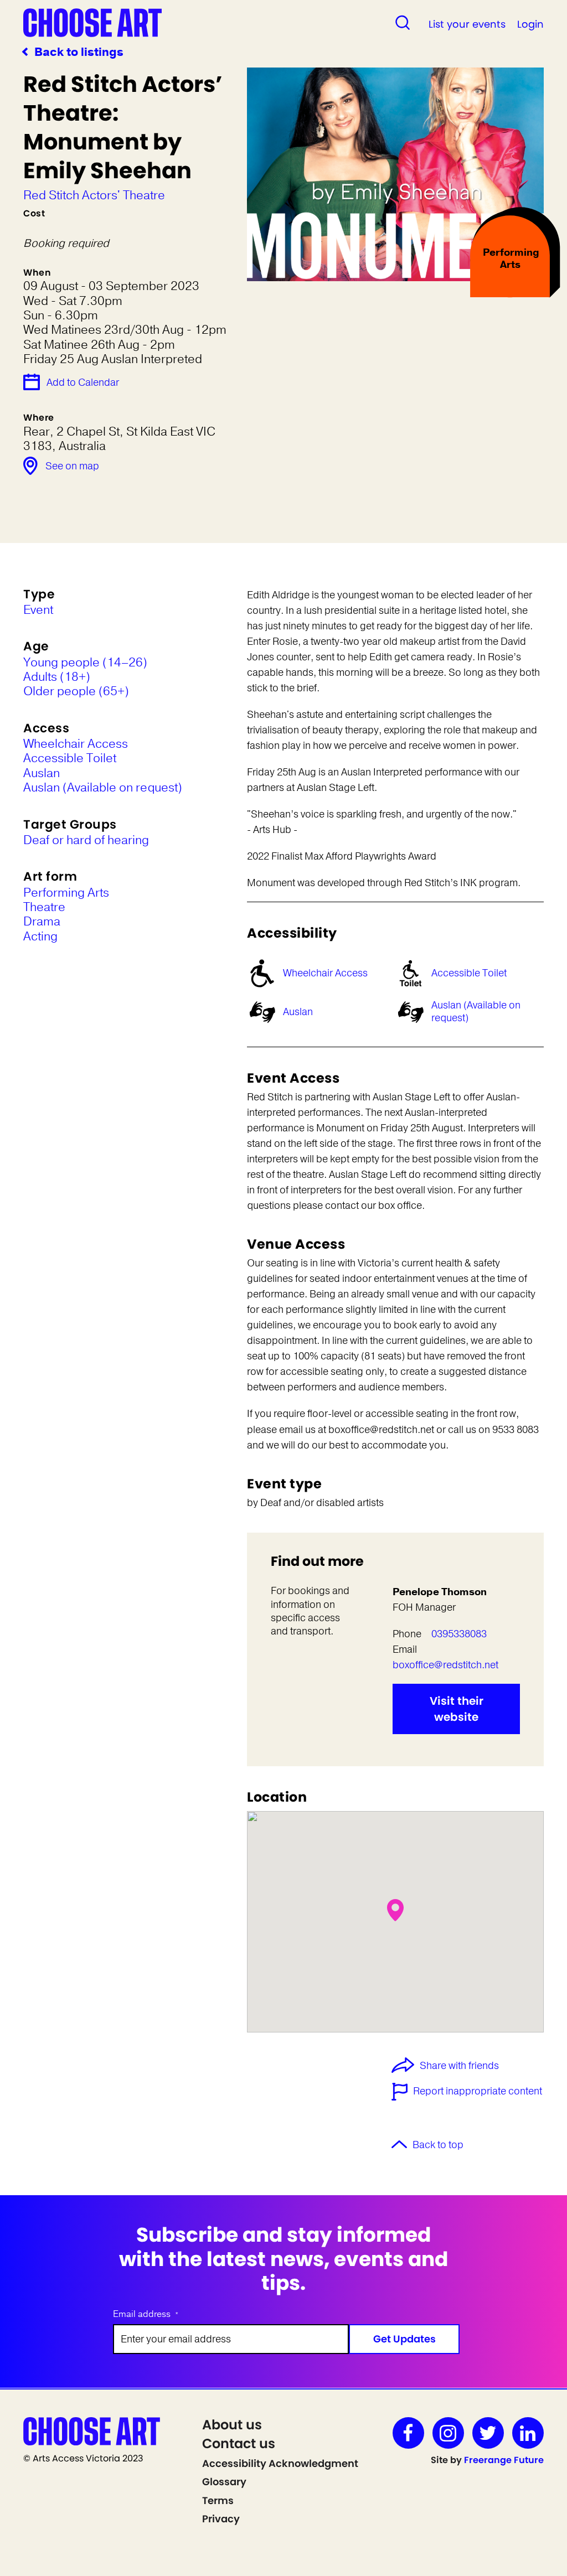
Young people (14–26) (85, 663)
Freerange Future (504, 2460)
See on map (72, 466)
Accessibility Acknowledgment (280, 2463)
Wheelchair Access (325, 973)
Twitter (488, 2433)
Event (38, 610)
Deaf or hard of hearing (86, 840)
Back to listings (79, 52)
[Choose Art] (92, 22)
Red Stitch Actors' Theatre (94, 195)
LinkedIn (528, 2433)
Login (530, 24)
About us (232, 2425)
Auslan (298, 1012)
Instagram (448, 2433)
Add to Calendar (83, 382)
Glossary (224, 2482)
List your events (467, 24)
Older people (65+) (76, 691)
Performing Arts (66, 893)
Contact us (239, 2443)
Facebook (408, 2433)
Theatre (44, 907)
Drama (42, 922)
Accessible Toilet (469, 973)
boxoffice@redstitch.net (445, 1665)
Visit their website (457, 1709)
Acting (40, 937)
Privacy (221, 2519)
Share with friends (459, 2066)
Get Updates (404, 2339)
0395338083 (459, 1634)
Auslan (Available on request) (476, 1012)
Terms (218, 2500)
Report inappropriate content (478, 2091)
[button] (395, 1910)
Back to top (438, 2145)
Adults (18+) (57, 677)
